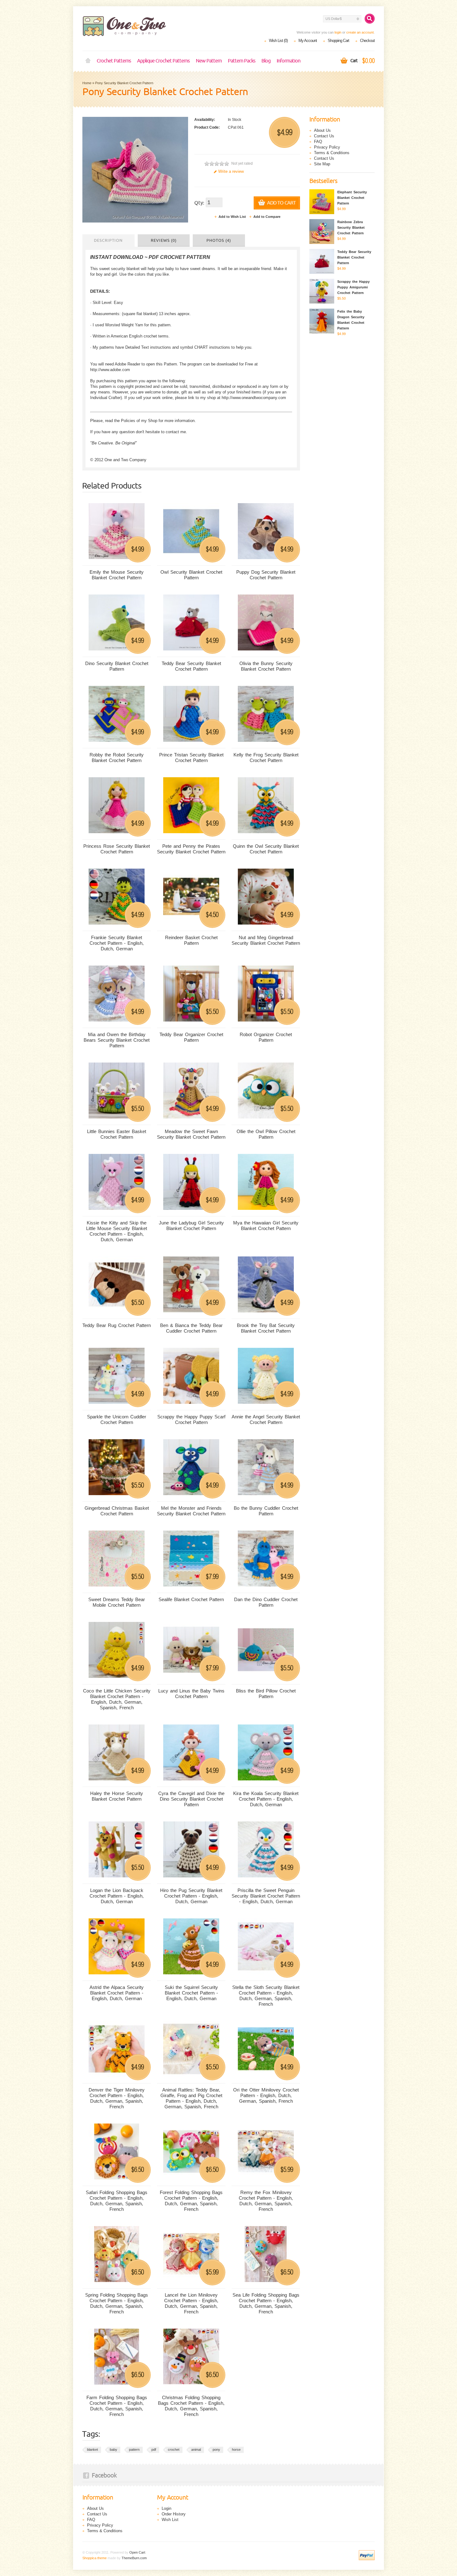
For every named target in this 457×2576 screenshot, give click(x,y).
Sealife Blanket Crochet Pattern (191, 1599)
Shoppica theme (95, 2558)
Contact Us (324, 136)
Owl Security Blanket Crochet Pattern (191, 575)
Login (166, 2508)
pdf (154, 2450)
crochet (174, 2450)
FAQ (318, 142)
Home (88, 61)
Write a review (231, 171)
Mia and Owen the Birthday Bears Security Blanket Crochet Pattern (117, 1040)
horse (236, 2450)
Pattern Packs (242, 61)
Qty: (199, 203)
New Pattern (209, 61)
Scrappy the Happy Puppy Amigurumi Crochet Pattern (353, 287)
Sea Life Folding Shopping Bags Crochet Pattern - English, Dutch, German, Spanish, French (266, 2303)
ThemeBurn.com (134, 2558)
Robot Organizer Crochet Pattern (266, 1037)
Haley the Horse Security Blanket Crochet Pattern (117, 1796)
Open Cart (137, 2552)
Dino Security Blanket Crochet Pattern (117, 666)
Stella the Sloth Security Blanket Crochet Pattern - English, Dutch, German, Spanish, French (266, 1996)
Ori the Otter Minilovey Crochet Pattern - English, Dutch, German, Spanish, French (266, 2095)
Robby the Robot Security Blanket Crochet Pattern (117, 758)
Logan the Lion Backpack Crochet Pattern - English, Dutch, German (117, 1896)
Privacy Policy (327, 147)
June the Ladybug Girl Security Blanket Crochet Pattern (191, 1226)
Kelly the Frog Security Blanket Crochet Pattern (266, 758)
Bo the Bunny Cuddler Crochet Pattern (266, 1511)
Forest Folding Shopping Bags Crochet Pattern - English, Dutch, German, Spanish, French (191, 2201)
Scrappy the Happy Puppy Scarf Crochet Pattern (191, 1419)
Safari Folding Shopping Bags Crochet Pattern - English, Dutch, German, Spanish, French (117, 2201)
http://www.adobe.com (110, 370)
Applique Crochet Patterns (163, 61)
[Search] (370, 19)
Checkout (367, 41)
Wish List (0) (278, 41)
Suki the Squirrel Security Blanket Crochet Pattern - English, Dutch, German (191, 1993)
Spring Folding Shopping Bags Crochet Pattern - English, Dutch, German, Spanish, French (117, 2303)
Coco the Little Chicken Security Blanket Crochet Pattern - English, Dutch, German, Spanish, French (117, 1699)
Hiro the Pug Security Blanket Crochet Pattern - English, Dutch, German (191, 1896)
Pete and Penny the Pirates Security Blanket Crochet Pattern (191, 849)
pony (216, 2450)
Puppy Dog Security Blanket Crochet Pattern (266, 575)
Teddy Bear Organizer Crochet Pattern (191, 1037)
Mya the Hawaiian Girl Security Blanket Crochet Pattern (266, 1226)
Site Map (322, 164)
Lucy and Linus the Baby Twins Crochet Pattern (191, 1694)
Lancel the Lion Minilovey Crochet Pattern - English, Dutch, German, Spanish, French (191, 2303)
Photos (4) (219, 241)
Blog (266, 61)
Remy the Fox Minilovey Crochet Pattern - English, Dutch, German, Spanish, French (266, 2201)
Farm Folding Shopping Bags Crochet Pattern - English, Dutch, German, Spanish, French (117, 2406)
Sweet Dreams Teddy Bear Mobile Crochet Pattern (117, 1602)
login (338, 32)
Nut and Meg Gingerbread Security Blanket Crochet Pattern (266, 940)
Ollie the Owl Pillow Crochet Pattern (266, 1134)
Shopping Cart (338, 41)
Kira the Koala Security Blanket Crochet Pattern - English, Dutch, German (266, 1799)
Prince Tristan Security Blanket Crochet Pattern (191, 758)
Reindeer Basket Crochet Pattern (191, 940)
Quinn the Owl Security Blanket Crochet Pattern (266, 849)
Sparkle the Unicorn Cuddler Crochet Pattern (117, 1419)
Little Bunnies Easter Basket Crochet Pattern (117, 1134)
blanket (92, 2450)
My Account (308, 41)
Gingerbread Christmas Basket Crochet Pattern (117, 1511)
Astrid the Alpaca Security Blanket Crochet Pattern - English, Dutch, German (117, 1993)
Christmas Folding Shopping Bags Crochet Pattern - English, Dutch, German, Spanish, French (191, 2406)
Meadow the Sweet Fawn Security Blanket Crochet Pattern (191, 1134)
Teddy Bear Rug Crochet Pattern (117, 1325)
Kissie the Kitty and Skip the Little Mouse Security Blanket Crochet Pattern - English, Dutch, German (117, 1231)
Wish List (170, 2520)
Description (108, 241)
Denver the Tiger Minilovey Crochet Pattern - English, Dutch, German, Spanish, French (117, 2098)
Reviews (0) (164, 241)
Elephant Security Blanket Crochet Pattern (352, 198)
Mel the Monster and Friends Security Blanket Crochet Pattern (191, 1511)
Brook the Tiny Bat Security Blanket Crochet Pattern (266, 1328)
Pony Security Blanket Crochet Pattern (124, 83)
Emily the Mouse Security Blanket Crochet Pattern (117, 575)
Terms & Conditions (332, 153)
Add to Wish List (232, 217)
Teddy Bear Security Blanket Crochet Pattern (191, 666)
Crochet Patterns (114, 61)
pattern (134, 2450)
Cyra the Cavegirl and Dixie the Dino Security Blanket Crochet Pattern (191, 1799)
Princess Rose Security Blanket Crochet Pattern (117, 849)
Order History (174, 2514)
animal (196, 2450)
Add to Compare (267, 217)
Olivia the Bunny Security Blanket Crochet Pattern (266, 666)
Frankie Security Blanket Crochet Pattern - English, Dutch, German (117, 943)
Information (289, 61)
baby (113, 2450)
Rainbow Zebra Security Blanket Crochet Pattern (351, 227)
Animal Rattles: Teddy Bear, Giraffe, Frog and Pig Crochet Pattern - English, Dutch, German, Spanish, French (191, 2098)
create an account (360, 32)
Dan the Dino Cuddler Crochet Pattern (266, 1602)
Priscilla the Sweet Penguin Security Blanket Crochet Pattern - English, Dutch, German (266, 1896)
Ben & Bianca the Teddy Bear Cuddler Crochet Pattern (191, 1328)
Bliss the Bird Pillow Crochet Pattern (266, 1694)
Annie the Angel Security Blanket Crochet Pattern (266, 1419)
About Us (322, 130)
